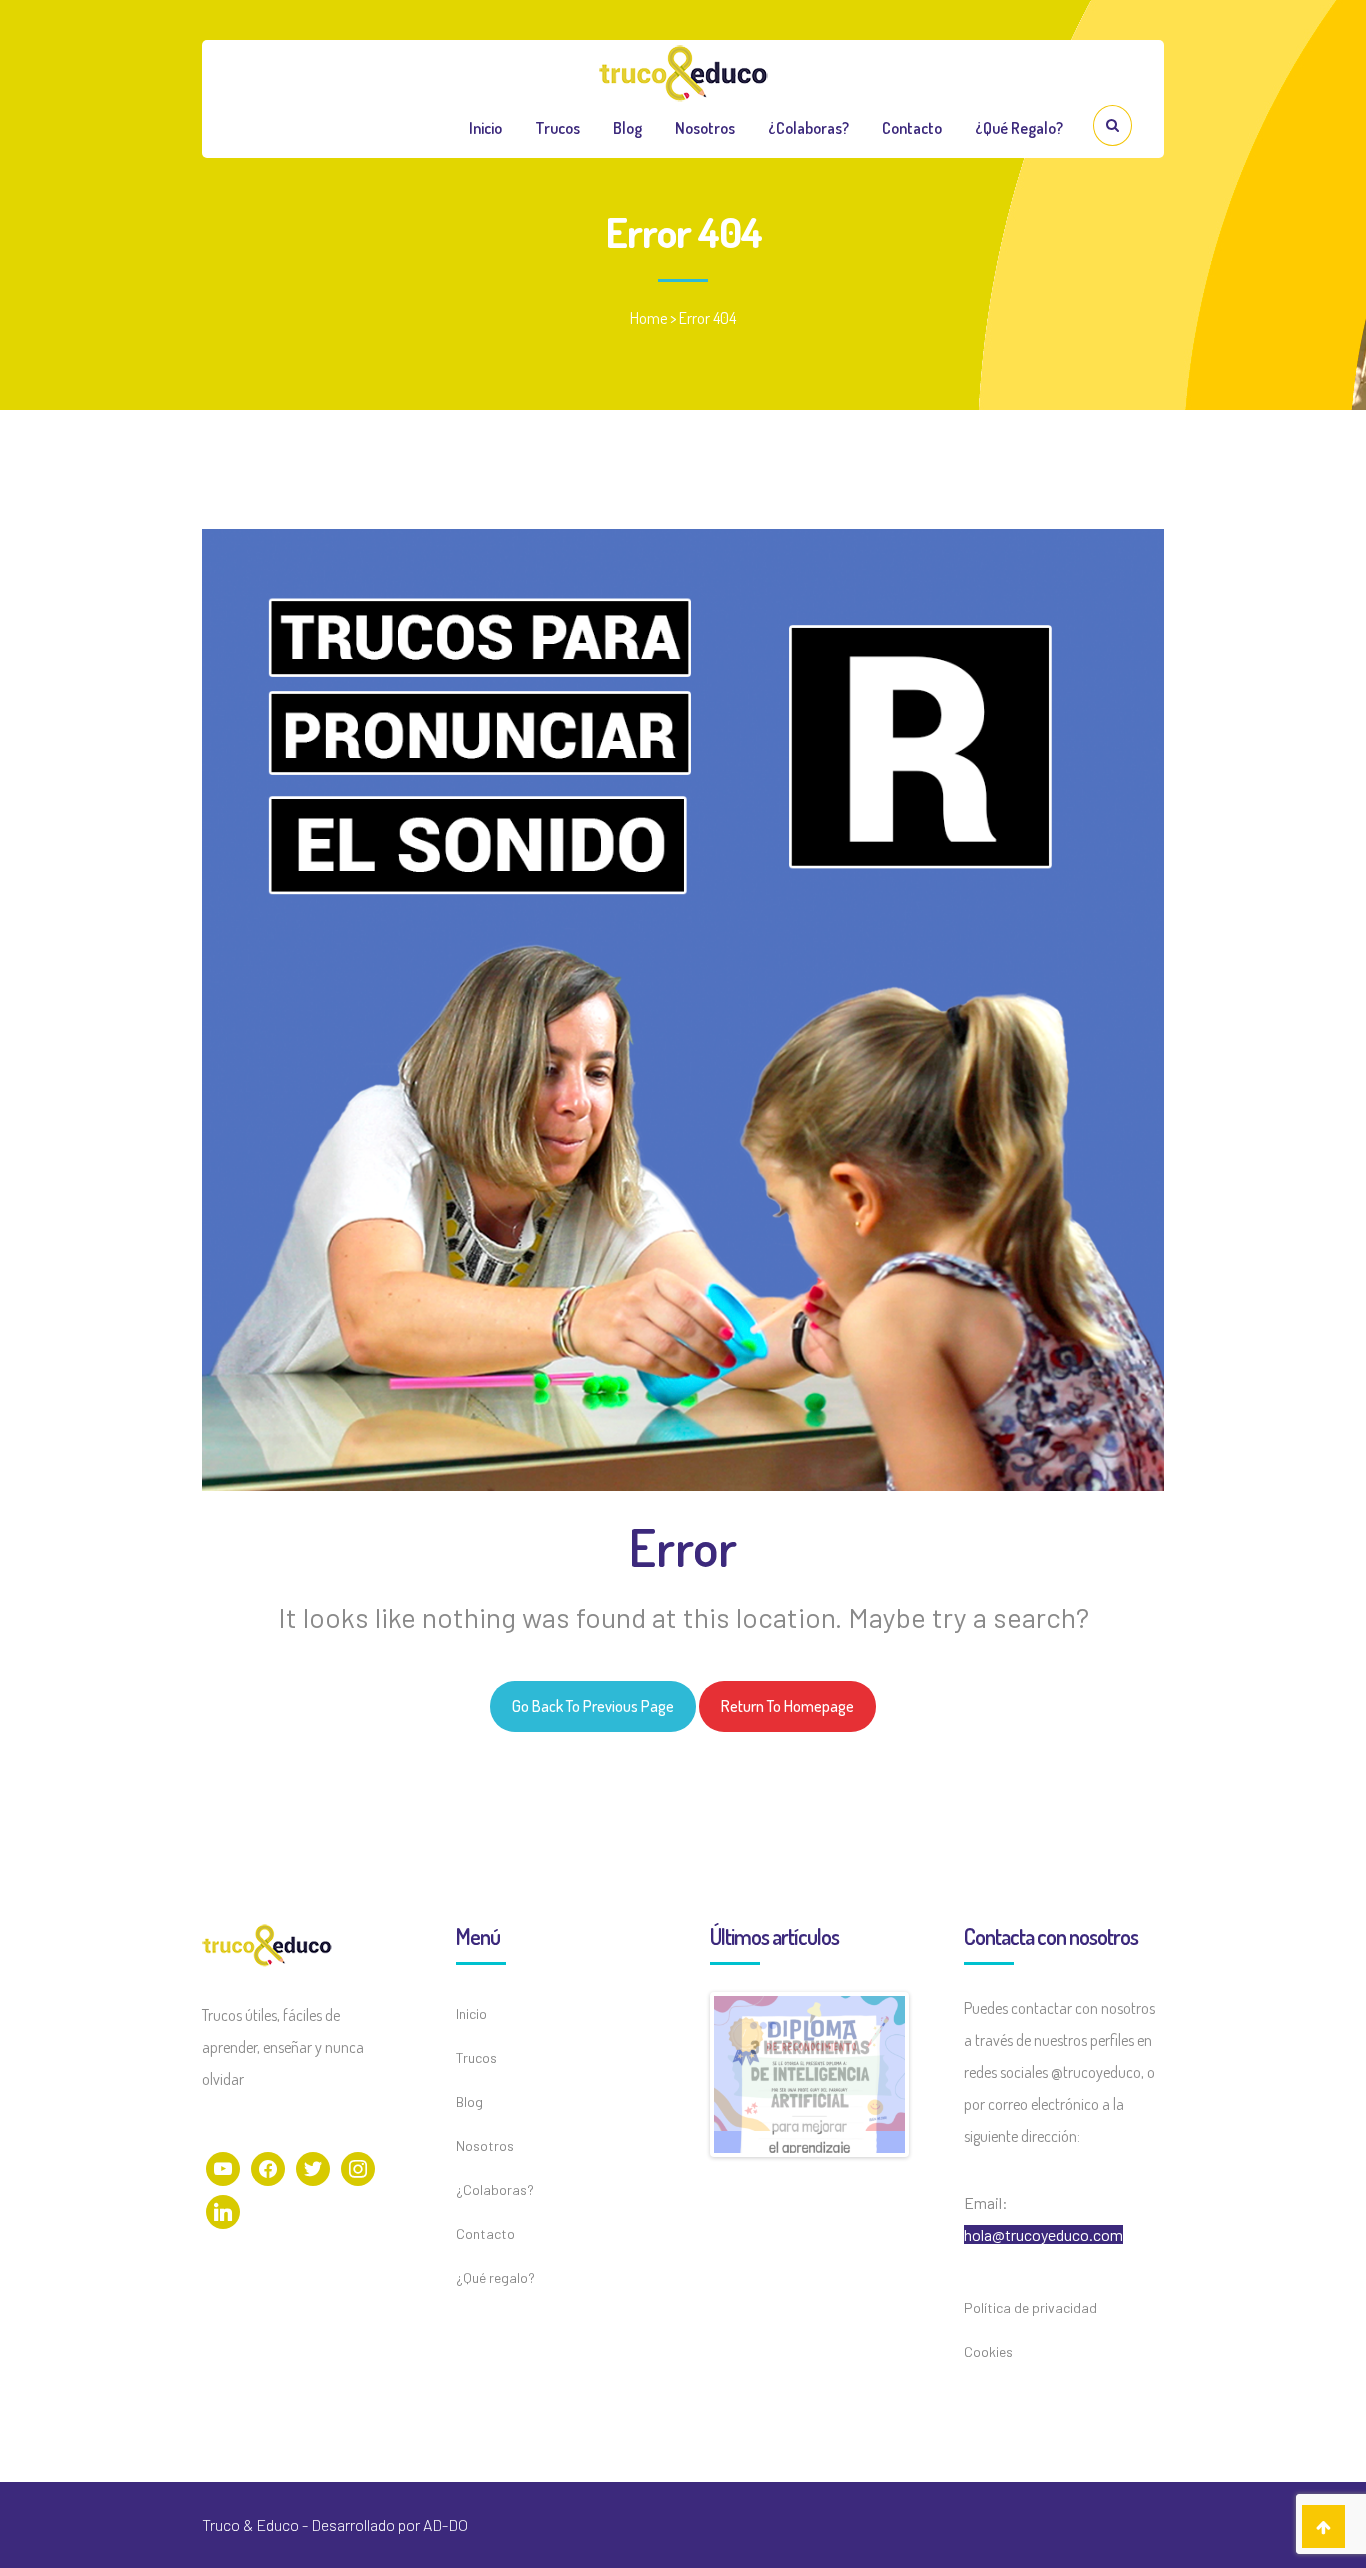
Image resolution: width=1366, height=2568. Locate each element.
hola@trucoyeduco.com (1043, 2234)
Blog (627, 128)
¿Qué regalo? (1019, 128)
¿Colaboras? (808, 128)
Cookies (988, 2351)
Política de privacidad (1030, 2307)
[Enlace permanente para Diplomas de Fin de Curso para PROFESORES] (809, 2063)
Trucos (557, 128)
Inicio (485, 128)
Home (648, 318)
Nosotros (705, 128)
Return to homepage (787, 1706)
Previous (684, 2060)
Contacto (912, 128)
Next (935, 2060)
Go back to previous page (593, 1706)
